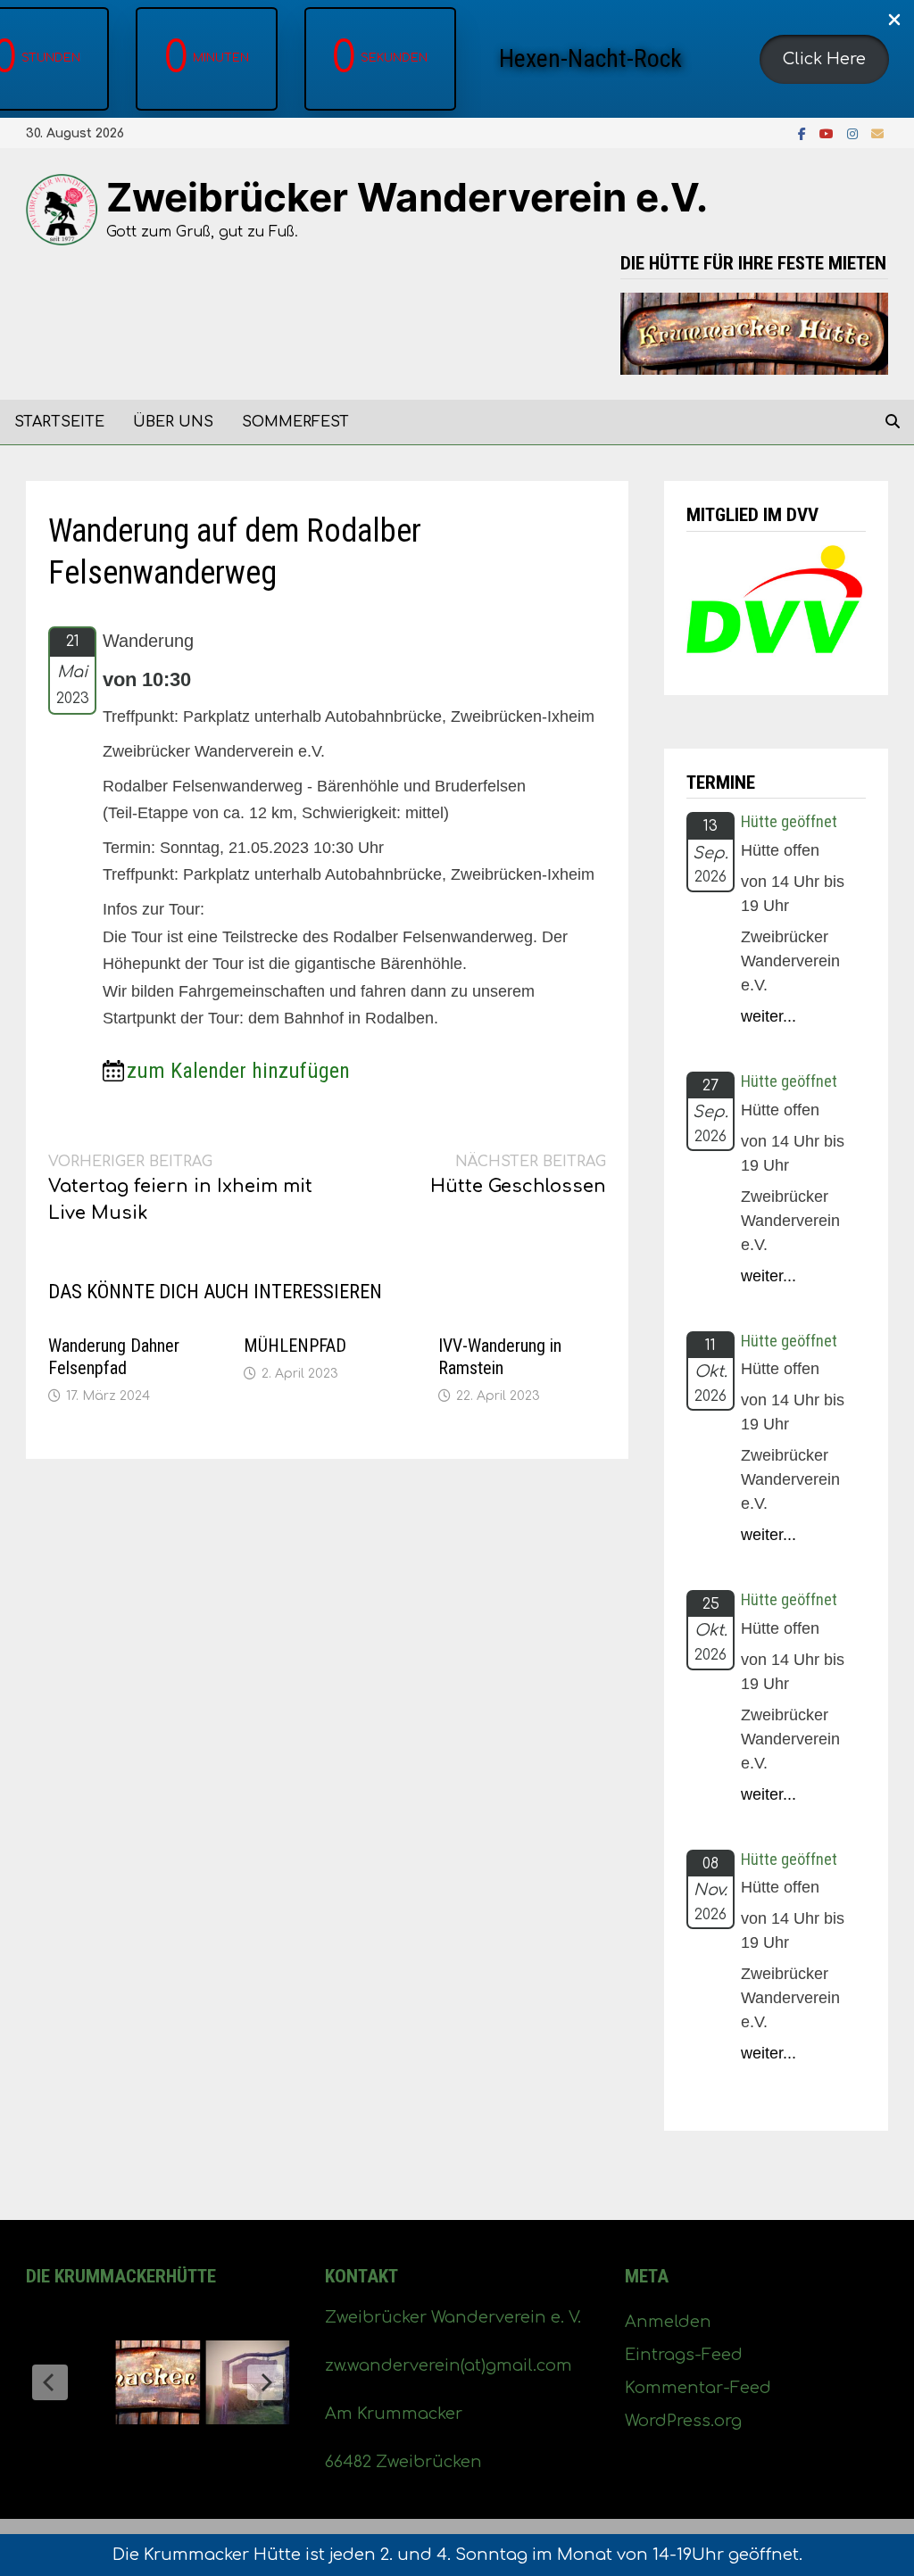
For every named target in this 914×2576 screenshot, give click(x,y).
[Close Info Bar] (894, 21)
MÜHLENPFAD (295, 1346)
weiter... (769, 1016)
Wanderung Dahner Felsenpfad (114, 1357)
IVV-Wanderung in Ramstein (500, 1357)
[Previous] (50, 2382)
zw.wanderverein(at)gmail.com (449, 2365)
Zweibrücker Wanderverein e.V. (407, 197)
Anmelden (668, 2322)
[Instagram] (855, 133)
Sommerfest (295, 422)
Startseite (59, 422)
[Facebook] (804, 133)
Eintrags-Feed (684, 2355)
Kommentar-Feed (698, 2388)
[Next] (265, 2382)
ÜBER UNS (173, 422)
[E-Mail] (877, 133)
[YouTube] (829, 133)
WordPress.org (683, 2421)
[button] (824, 59)
